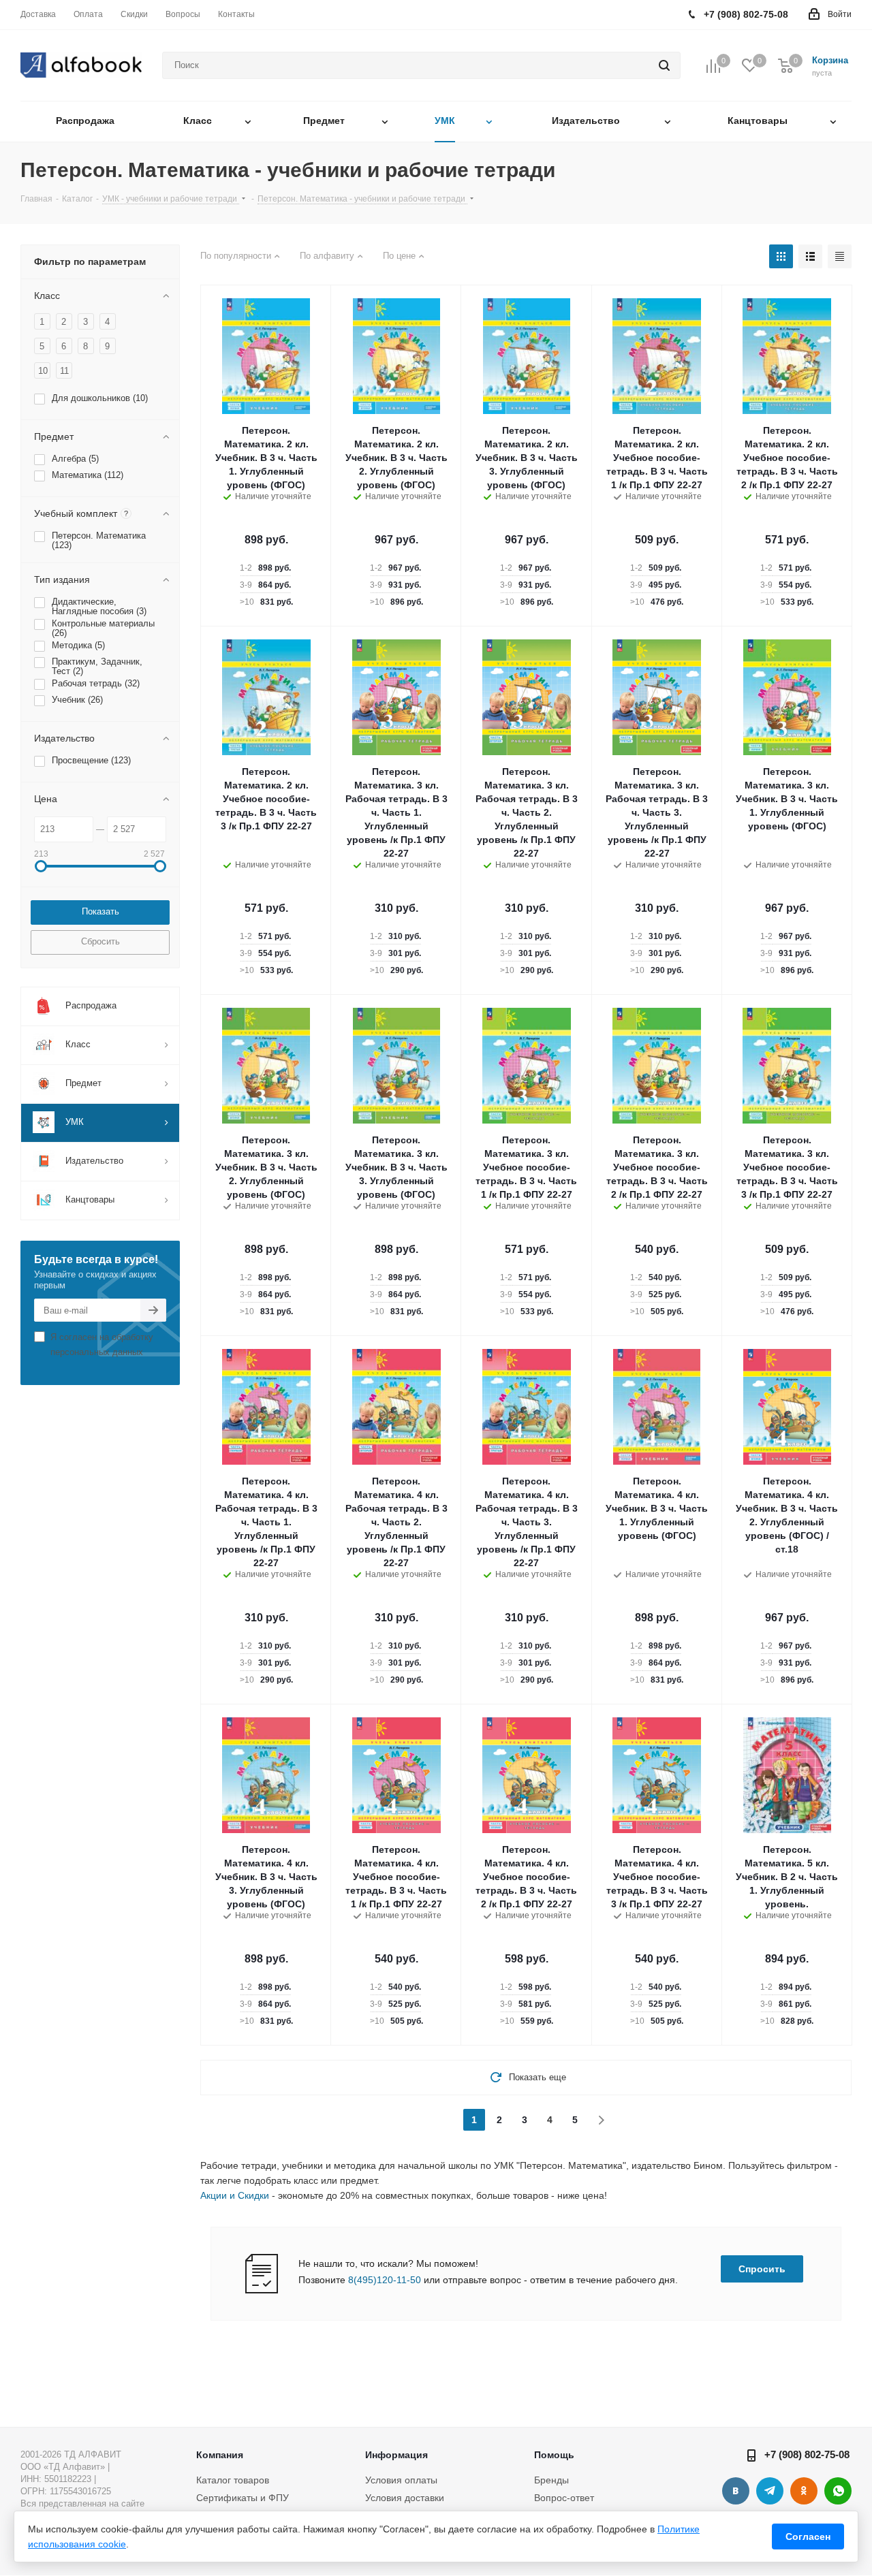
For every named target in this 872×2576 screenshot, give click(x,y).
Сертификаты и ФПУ (243, 2498)
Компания (220, 2455)
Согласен (808, 2537)
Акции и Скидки (235, 2195)
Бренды (551, 2480)
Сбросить (100, 941)
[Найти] (664, 65)
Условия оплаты (401, 2480)
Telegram (770, 2491)
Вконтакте (736, 2491)
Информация (396, 2455)
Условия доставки (405, 2498)
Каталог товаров (233, 2480)
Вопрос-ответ (564, 2498)
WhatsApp (838, 2491)
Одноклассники (804, 2491)
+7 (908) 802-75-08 (807, 2454)
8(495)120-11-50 (385, 2280)
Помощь (554, 2455)
